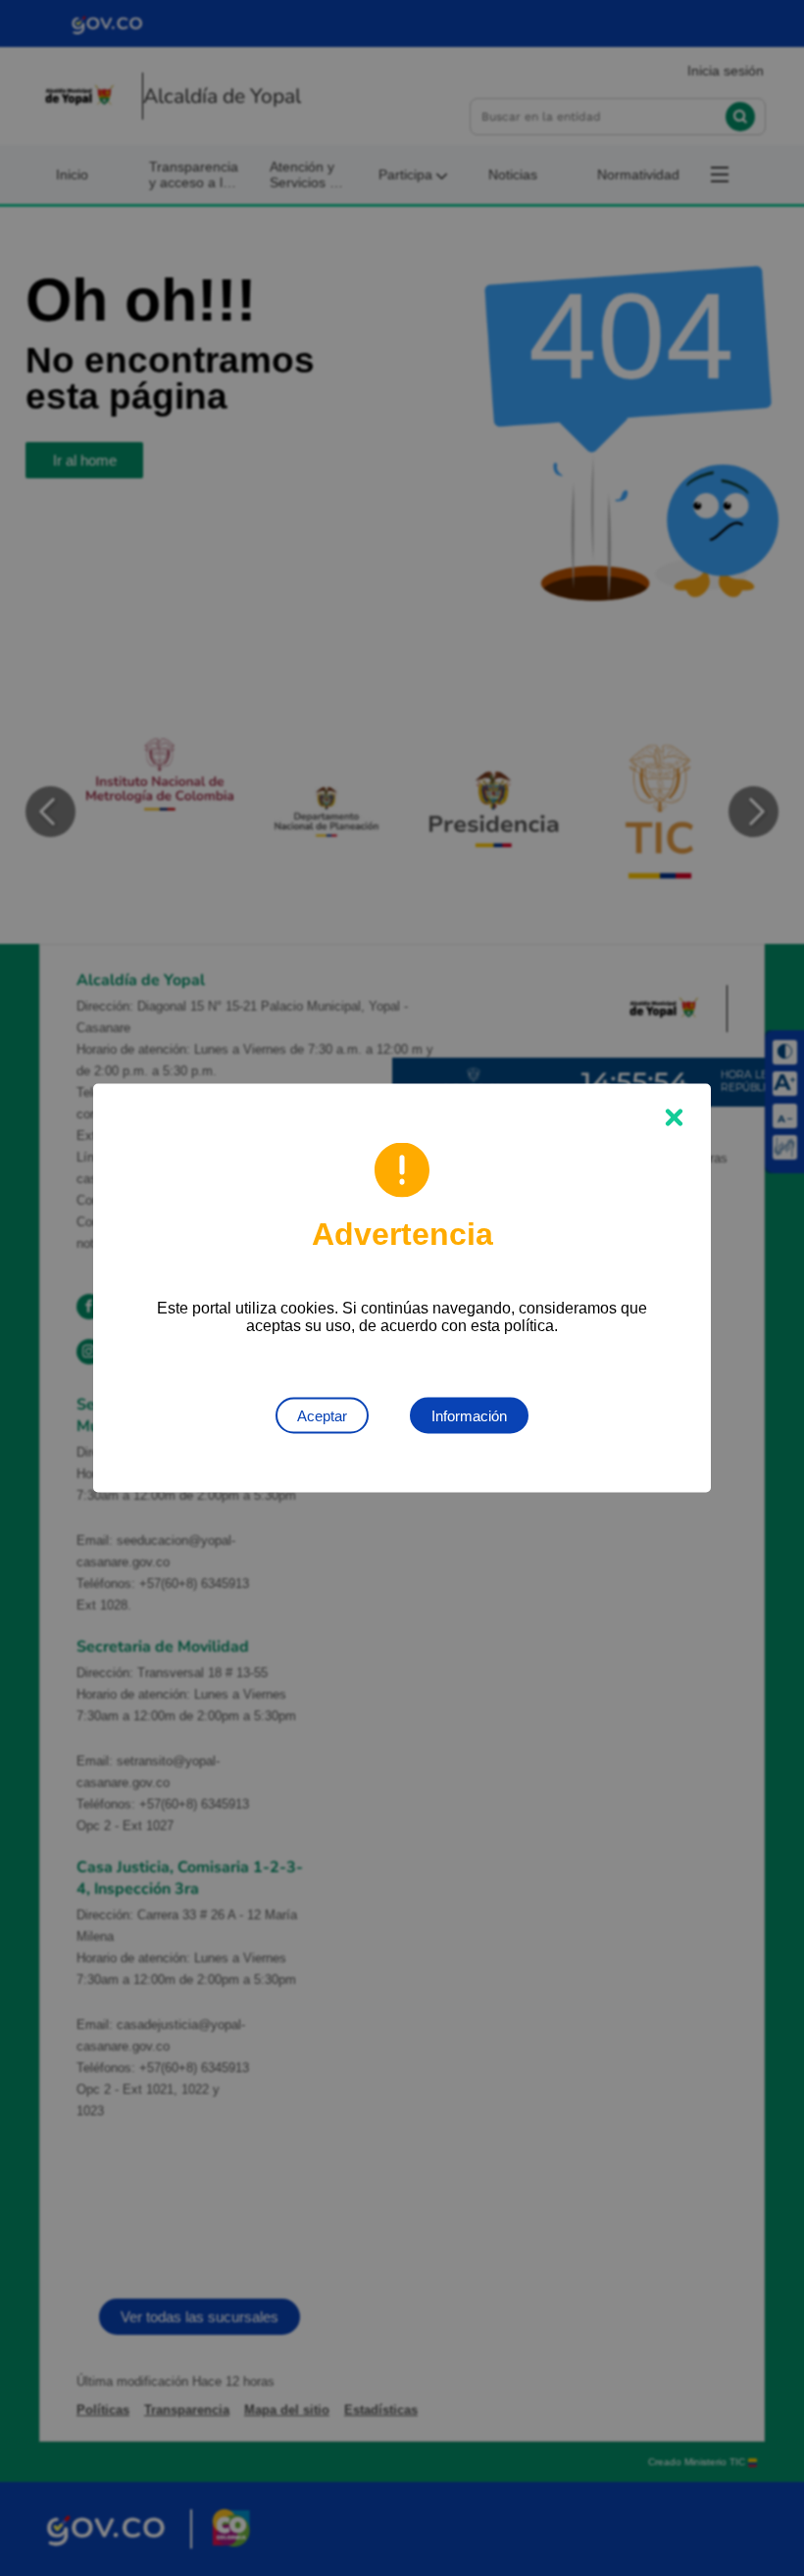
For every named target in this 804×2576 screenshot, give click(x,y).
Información (469, 1416)
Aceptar (322, 1416)
